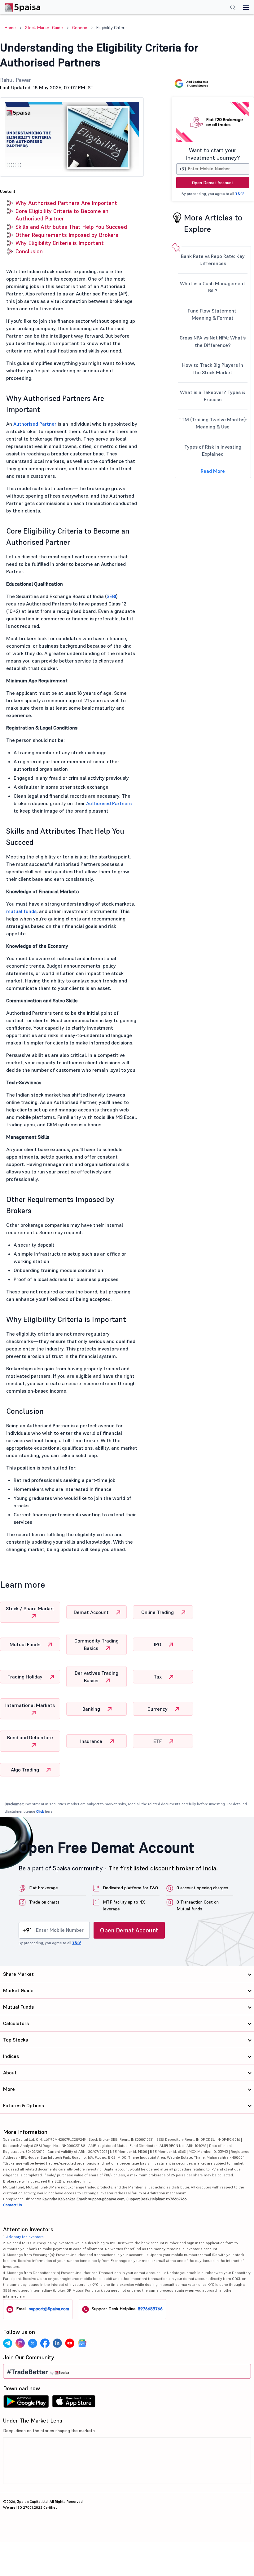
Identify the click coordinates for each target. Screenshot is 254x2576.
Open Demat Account (213, 183)
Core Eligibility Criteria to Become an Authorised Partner (62, 215)
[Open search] (233, 8)
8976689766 (150, 2309)
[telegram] (8, 2343)
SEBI (111, 596)
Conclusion (29, 251)
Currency (158, 1709)
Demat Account (92, 1612)
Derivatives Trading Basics (96, 1677)
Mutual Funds (26, 1644)
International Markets (30, 1705)
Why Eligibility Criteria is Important (60, 243)
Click (40, 1811)
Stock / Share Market (30, 1608)
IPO (158, 1644)
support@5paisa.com (49, 2309)
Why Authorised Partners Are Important (66, 203)
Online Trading (158, 1612)
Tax (158, 1677)
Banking (92, 1709)
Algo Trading (26, 1770)
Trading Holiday (26, 1677)
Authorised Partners (109, 803)
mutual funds (21, 911)
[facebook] (45, 2343)
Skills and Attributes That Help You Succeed (71, 227)
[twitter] (33, 2343)
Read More (213, 471)
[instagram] (20, 2343)
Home (10, 28)
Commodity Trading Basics (96, 1644)
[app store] (74, 2403)
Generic (80, 28)
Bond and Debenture (30, 1737)
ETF (158, 1741)
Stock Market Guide (44, 28)
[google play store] (26, 2403)
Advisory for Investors (25, 2237)
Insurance (92, 1741)
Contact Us (13, 2205)
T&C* (240, 194)
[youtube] (70, 2343)
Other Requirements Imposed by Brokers (67, 235)
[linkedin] (57, 2343)
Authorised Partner (35, 424)
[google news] (82, 2343)
